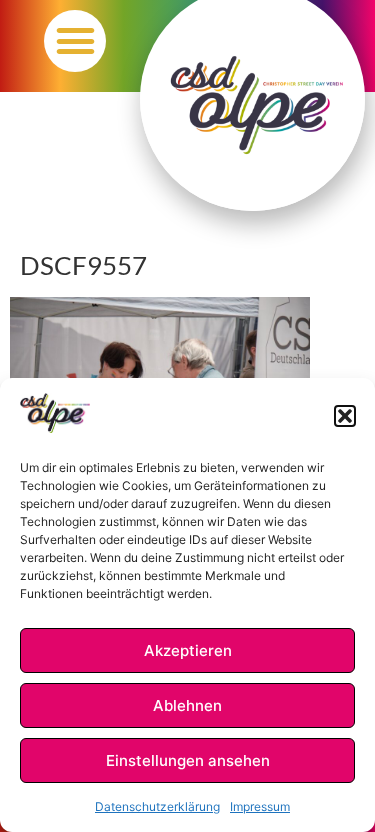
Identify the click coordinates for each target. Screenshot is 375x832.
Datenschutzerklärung (157, 806)
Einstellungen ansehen (188, 760)
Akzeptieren (188, 650)
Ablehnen (187, 705)
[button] (345, 416)
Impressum (260, 806)
